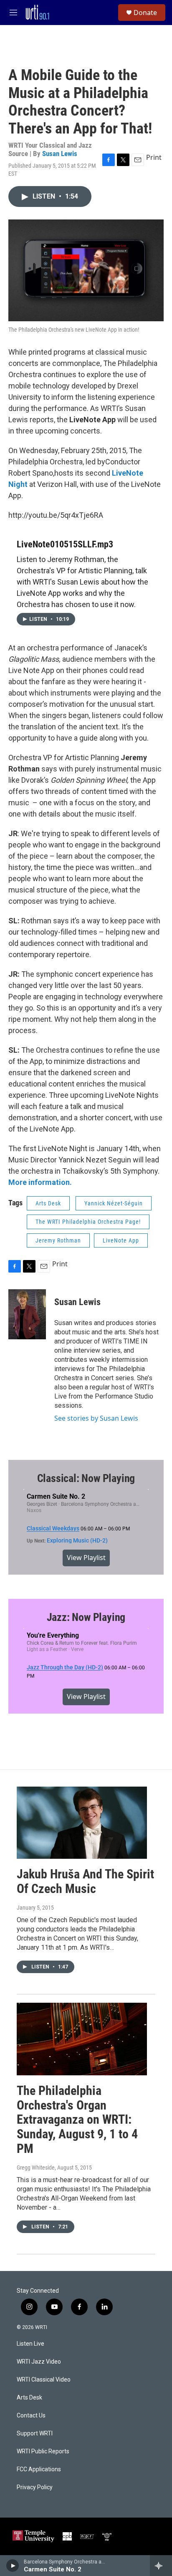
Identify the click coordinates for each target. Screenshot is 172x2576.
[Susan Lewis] (27, 1314)
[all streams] (161, 2566)
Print (154, 157)
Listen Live (30, 2344)
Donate (145, 13)
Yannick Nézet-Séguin (114, 1203)
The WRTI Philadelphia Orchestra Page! (88, 1222)
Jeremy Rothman (58, 1240)
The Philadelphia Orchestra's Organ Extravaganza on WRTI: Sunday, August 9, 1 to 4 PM (77, 2120)
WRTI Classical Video (44, 2380)
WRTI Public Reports (43, 2451)
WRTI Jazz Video (39, 2362)
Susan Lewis (60, 154)
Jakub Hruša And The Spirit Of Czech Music (85, 1881)
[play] (13, 2566)
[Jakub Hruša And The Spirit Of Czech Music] (82, 1823)
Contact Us (31, 2416)
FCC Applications (39, 2469)
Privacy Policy (35, 2487)
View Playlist (86, 1558)
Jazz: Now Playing (86, 1617)
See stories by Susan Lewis (96, 1418)
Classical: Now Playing (86, 1478)
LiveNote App (121, 1240)
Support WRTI (35, 2434)
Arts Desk (48, 1203)
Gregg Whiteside (36, 2168)
